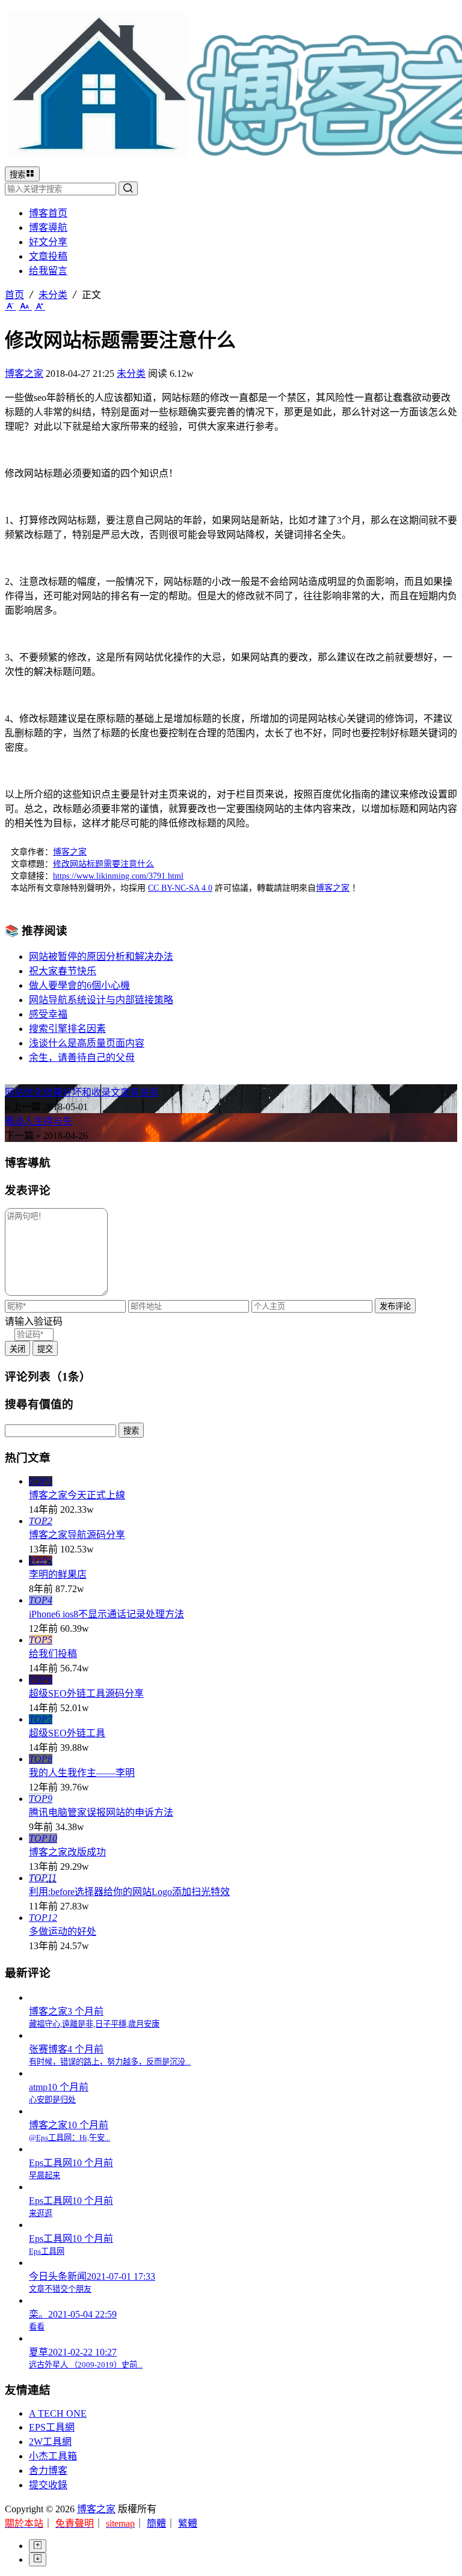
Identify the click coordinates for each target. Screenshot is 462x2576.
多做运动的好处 (63, 1931)
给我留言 (48, 271)
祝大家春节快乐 (63, 971)
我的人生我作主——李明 (82, 1773)
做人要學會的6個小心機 (79, 985)
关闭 (17, 1349)
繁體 (188, 2523)
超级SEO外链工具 (67, 1733)
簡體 (156, 2523)
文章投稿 (48, 256)
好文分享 (48, 242)
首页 (14, 295)
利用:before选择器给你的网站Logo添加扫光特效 (129, 1892)
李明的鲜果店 (58, 1574)
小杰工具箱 (53, 2456)
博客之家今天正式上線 (77, 1495)
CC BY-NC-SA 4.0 (180, 888)
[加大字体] (40, 306)
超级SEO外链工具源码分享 (86, 1693)
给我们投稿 (53, 1654)
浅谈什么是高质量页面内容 (87, 1043)
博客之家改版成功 (67, 1852)
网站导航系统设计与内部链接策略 (101, 1000)
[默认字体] (25, 306)
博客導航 (48, 227)
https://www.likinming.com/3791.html (118, 876)
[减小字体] (11, 306)
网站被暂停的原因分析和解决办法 (101, 957)
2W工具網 (50, 2442)
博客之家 (24, 374)
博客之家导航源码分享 (77, 1535)
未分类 (53, 295)
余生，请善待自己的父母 (82, 1058)
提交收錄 (48, 2485)
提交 (45, 1349)
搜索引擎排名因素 (67, 1029)
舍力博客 (48, 2471)
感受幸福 (48, 1014)
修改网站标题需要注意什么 (103, 864)
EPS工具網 (52, 2427)
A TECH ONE (58, 2413)
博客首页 (48, 213)
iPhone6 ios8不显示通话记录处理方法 (106, 1614)
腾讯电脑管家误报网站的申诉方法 (101, 1812)
